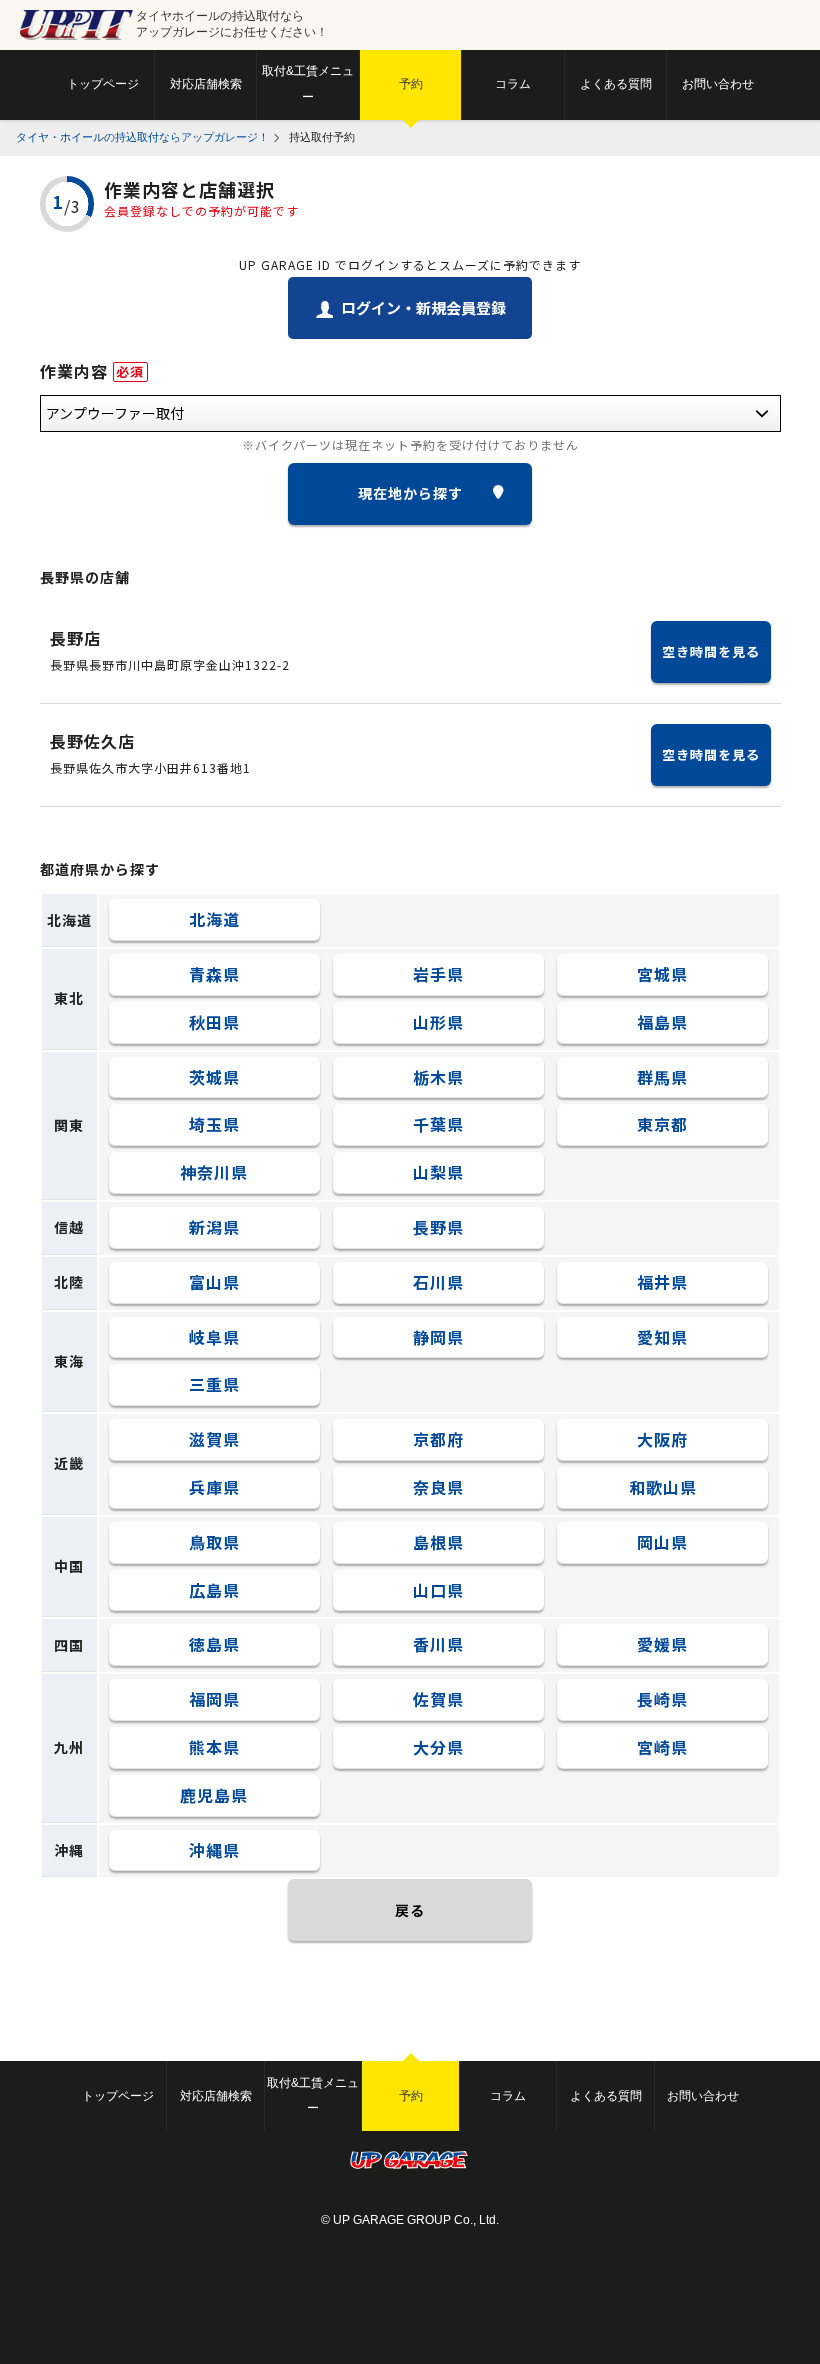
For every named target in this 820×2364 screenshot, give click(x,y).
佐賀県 (438, 1699)
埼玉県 (214, 1124)
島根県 (438, 1542)
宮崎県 (662, 1747)
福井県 (662, 1282)
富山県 (214, 1282)
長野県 (438, 1227)
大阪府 (662, 1439)
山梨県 (438, 1172)
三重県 (214, 1384)
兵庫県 (214, 1487)
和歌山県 (663, 1487)
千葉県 (438, 1124)
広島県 (214, 1590)
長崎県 (662, 1699)
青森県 (214, 974)
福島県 (662, 1022)
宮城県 (662, 974)
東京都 (662, 1124)
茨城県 (214, 1077)
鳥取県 (214, 1542)
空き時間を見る (711, 651)
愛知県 (662, 1337)
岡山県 (662, 1542)
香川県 (438, 1644)
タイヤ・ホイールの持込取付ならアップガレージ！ (142, 137)
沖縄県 (214, 1850)
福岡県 (214, 1699)
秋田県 (214, 1022)
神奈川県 (214, 1172)
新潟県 (214, 1227)
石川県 (438, 1282)
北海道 (214, 919)
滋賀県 (214, 1439)
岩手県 (438, 974)
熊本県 (214, 1747)
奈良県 (438, 1487)
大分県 (438, 1747)
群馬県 (662, 1077)
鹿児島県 (214, 1795)
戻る (410, 1910)
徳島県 (214, 1644)
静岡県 (438, 1337)
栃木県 (438, 1077)
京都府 (438, 1439)
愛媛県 (662, 1644)
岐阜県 (214, 1337)
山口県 (438, 1590)
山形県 (438, 1022)
